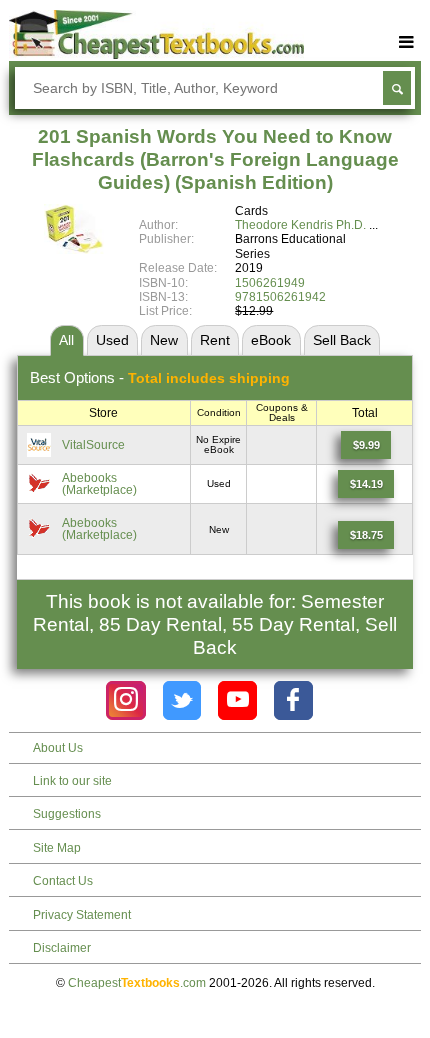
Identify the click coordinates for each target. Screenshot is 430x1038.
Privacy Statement (82, 915)
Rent (215, 340)
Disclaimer (62, 948)
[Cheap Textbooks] (156, 55)
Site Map (57, 848)
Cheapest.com (137, 983)
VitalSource (93, 445)
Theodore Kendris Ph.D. (300, 225)
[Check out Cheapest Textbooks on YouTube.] (237, 700)
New (164, 340)
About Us (58, 748)
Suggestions (67, 814)
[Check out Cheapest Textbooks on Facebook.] (293, 700)
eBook (271, 340)
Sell (342, 340)
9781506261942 (280, 297)
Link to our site (72, 781)
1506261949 (270, 283)
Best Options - (160, 377)
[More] (407, 42)
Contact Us (63, 881)
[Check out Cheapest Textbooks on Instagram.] (125, 700)
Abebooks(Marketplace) (99, 484)
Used (112, 340)
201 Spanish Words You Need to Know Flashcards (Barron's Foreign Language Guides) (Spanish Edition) (215, 159)
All (66, 340)
